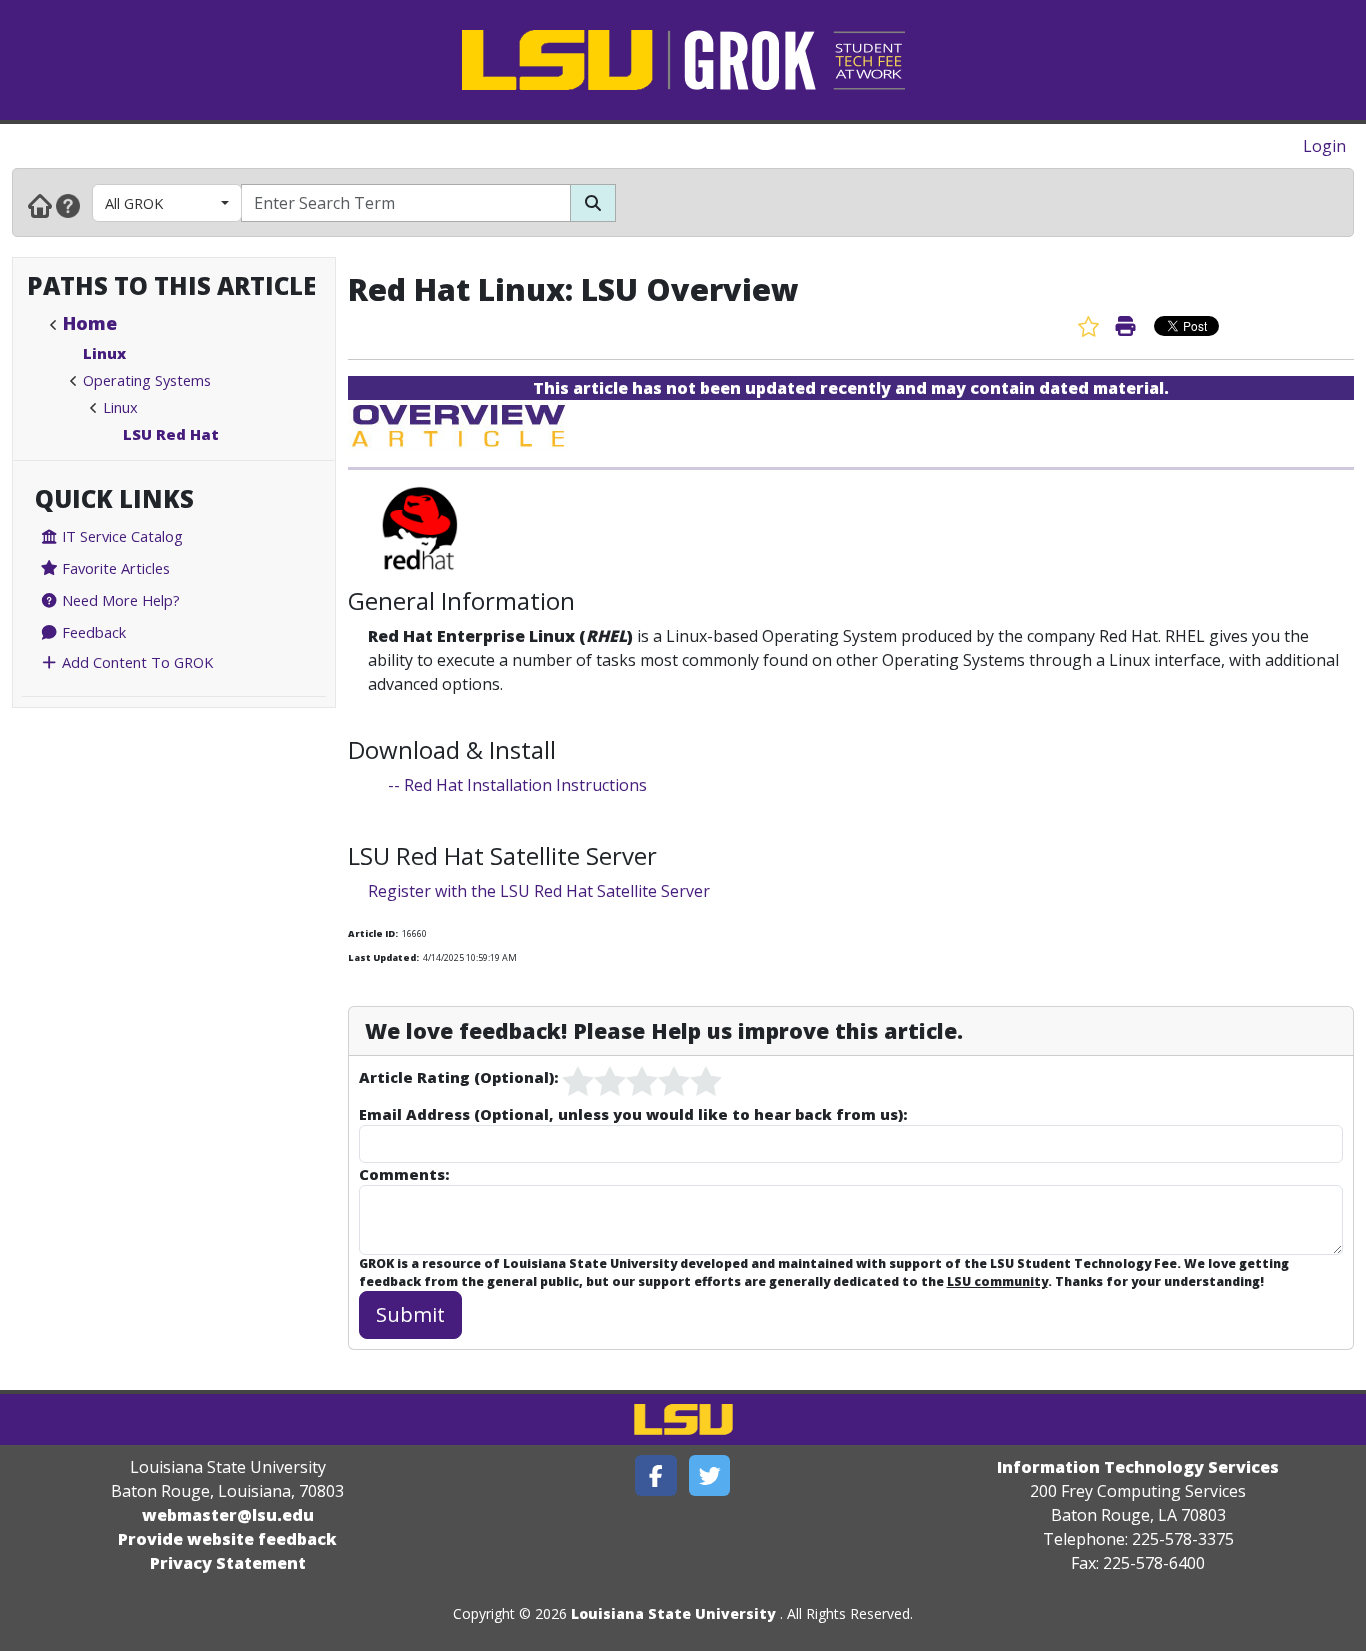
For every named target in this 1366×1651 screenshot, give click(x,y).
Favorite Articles (114, 568)
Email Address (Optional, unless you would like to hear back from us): (633, 1114)
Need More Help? (119, 600)
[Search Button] (593, 203)
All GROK (134, 203)
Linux (104, 353)
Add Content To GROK (135, 662)
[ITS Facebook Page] (656, 1475)
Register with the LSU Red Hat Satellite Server (539, 891)
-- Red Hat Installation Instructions (517, 785)
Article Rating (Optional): (458, 1077)
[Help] (68, 205)
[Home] (40, 205)
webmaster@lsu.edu (228, 1515)
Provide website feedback (227, 1539)
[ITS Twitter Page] (710, 1475)
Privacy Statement (228, 1563)
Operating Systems (147, 380)
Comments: (404, 1174)
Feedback (92, 632)
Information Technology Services (1138, 1467)
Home (90, 323)
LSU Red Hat (171, 434)
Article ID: (373, 933)
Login (1324, 146)
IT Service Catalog (120, 536)
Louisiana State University (673, 1613)
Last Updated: (383, 957)
